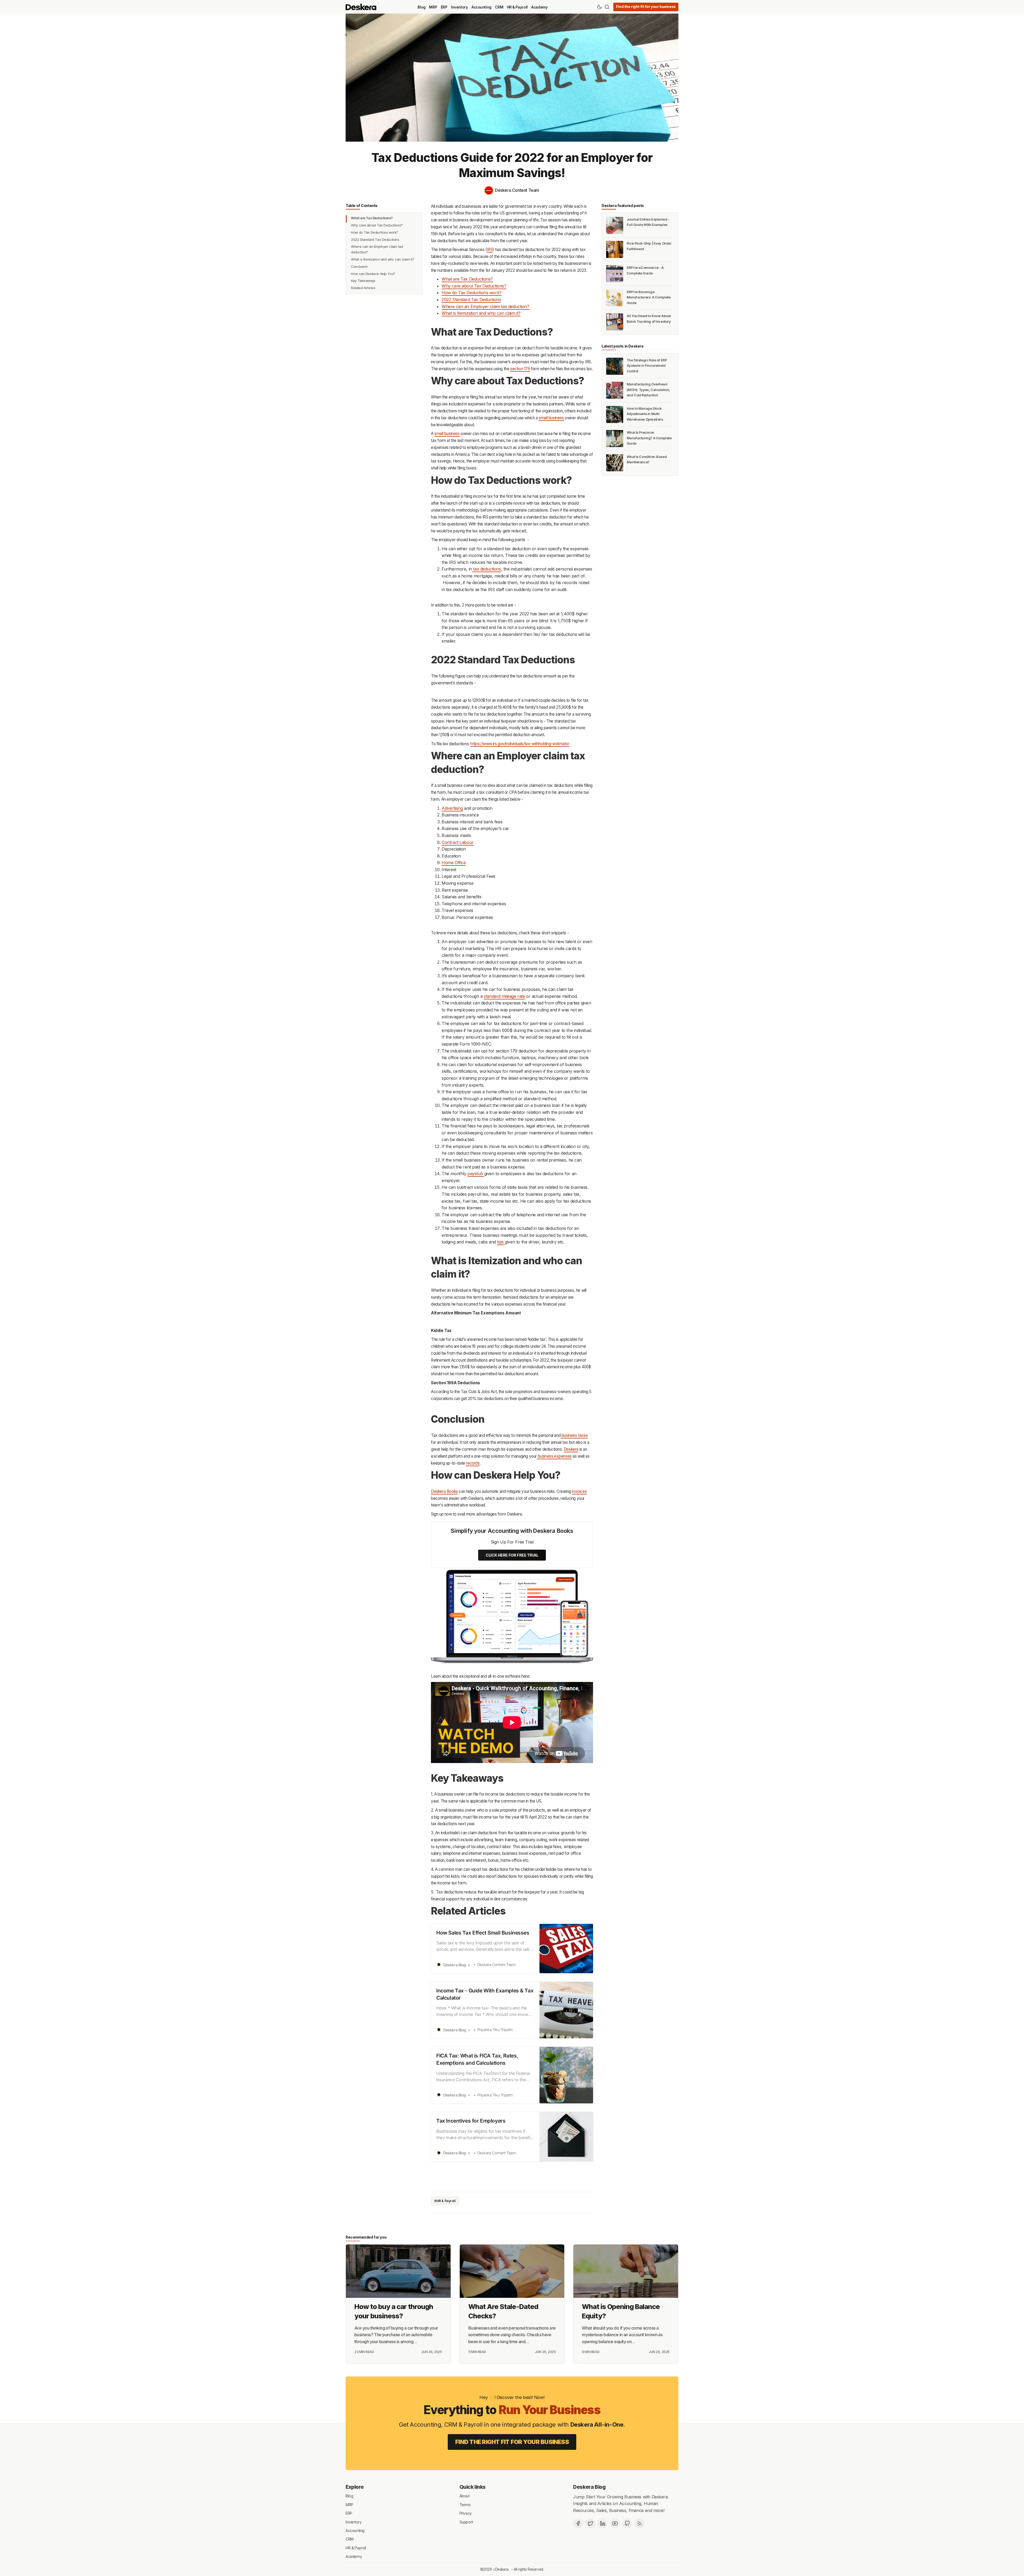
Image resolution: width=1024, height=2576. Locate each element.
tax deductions (487, 569)
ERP (444, 7)
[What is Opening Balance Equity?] (626, 2271)
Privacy (466, 2513)
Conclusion (359, 267)
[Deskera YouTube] (615, 2523)
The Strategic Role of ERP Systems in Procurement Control (647, 366)
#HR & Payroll (445, 2201)
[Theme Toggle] (599, 7)
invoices (579, 1491)
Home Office (454, 863)
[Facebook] (578, 2523)
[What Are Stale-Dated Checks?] (512, 2271)
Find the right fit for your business (646, 7)
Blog (421, 7)
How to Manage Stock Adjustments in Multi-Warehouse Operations (645, 414)
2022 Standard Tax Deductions (375, 240)
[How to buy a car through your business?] (398, 2271)
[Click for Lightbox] (512, 1617)
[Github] (627, 2523)
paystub (476, 1174)
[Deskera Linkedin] (603, 2523)
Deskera (571, 1449)
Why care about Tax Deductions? (377, 225)
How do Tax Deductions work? (375, 232)
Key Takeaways (363, 281)
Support (466, 2522)
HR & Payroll (517, 7)
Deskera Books (444, 1491)
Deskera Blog (589, 2487)
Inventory (459, 7)
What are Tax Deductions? (372, 218)
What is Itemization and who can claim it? (383, 259)
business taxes (574, 1435)
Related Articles (363, 288)
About (465, 2496)
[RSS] (639, 2523)
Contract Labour (458, 842)
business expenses (554, 1456)
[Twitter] (590, 2523)
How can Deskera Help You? (373, 274)
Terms (465, 2504)
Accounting (481, 7)
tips (501, 1242)
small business (551, 418)
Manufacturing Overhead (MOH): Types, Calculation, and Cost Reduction (648, 390)
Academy (539, 7)
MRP (433, 7)
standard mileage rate (504, 996)
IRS (490, 250)
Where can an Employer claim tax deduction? (377, 249)
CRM (499, 7)
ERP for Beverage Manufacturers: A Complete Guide (649, 297)
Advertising (452, 808)
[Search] (607, 7)
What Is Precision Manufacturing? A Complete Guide (649, 438)
